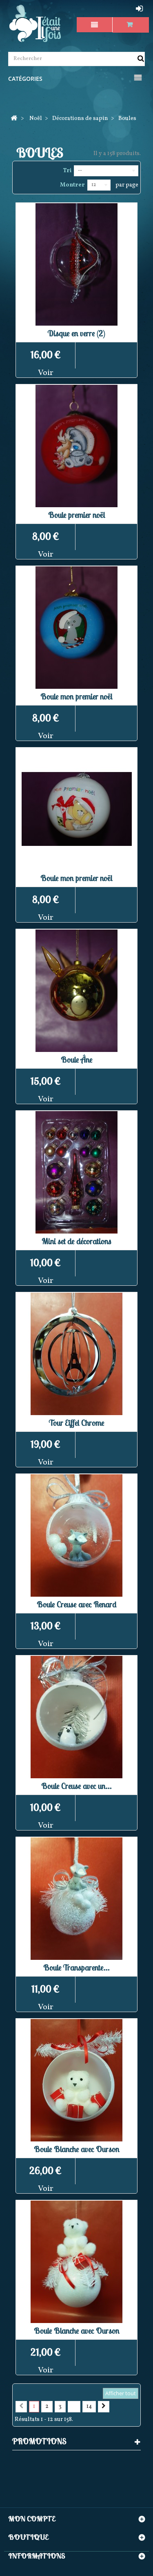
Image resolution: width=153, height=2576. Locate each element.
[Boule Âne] (76, 991)
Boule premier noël (77, 515)
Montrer (72, 185)
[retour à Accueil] (14, 119)
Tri (67, 171)
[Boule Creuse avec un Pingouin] (76, 1717)
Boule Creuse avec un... (76, 1786)
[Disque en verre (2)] (76, 264)
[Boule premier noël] (76, 446)
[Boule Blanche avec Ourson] (76, 2080)
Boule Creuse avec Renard (77, 1604)
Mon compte (32, 2519)
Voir (46, 373)
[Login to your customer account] (140, 9)
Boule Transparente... (76, 1967)
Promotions (39, 2441)
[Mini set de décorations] (76, 1172)
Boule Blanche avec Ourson (77, 2149)
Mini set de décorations (76, 1241)
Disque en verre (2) (76, 333)
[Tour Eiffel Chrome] (76, 1354)
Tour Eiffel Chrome (77, 1423)
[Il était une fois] (35, 24)
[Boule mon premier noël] (76, 628)
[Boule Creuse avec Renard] (76, 1535)
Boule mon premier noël (76, 696)
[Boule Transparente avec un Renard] (76, 1899)
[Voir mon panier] (131, 25)
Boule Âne (77, 1059)
